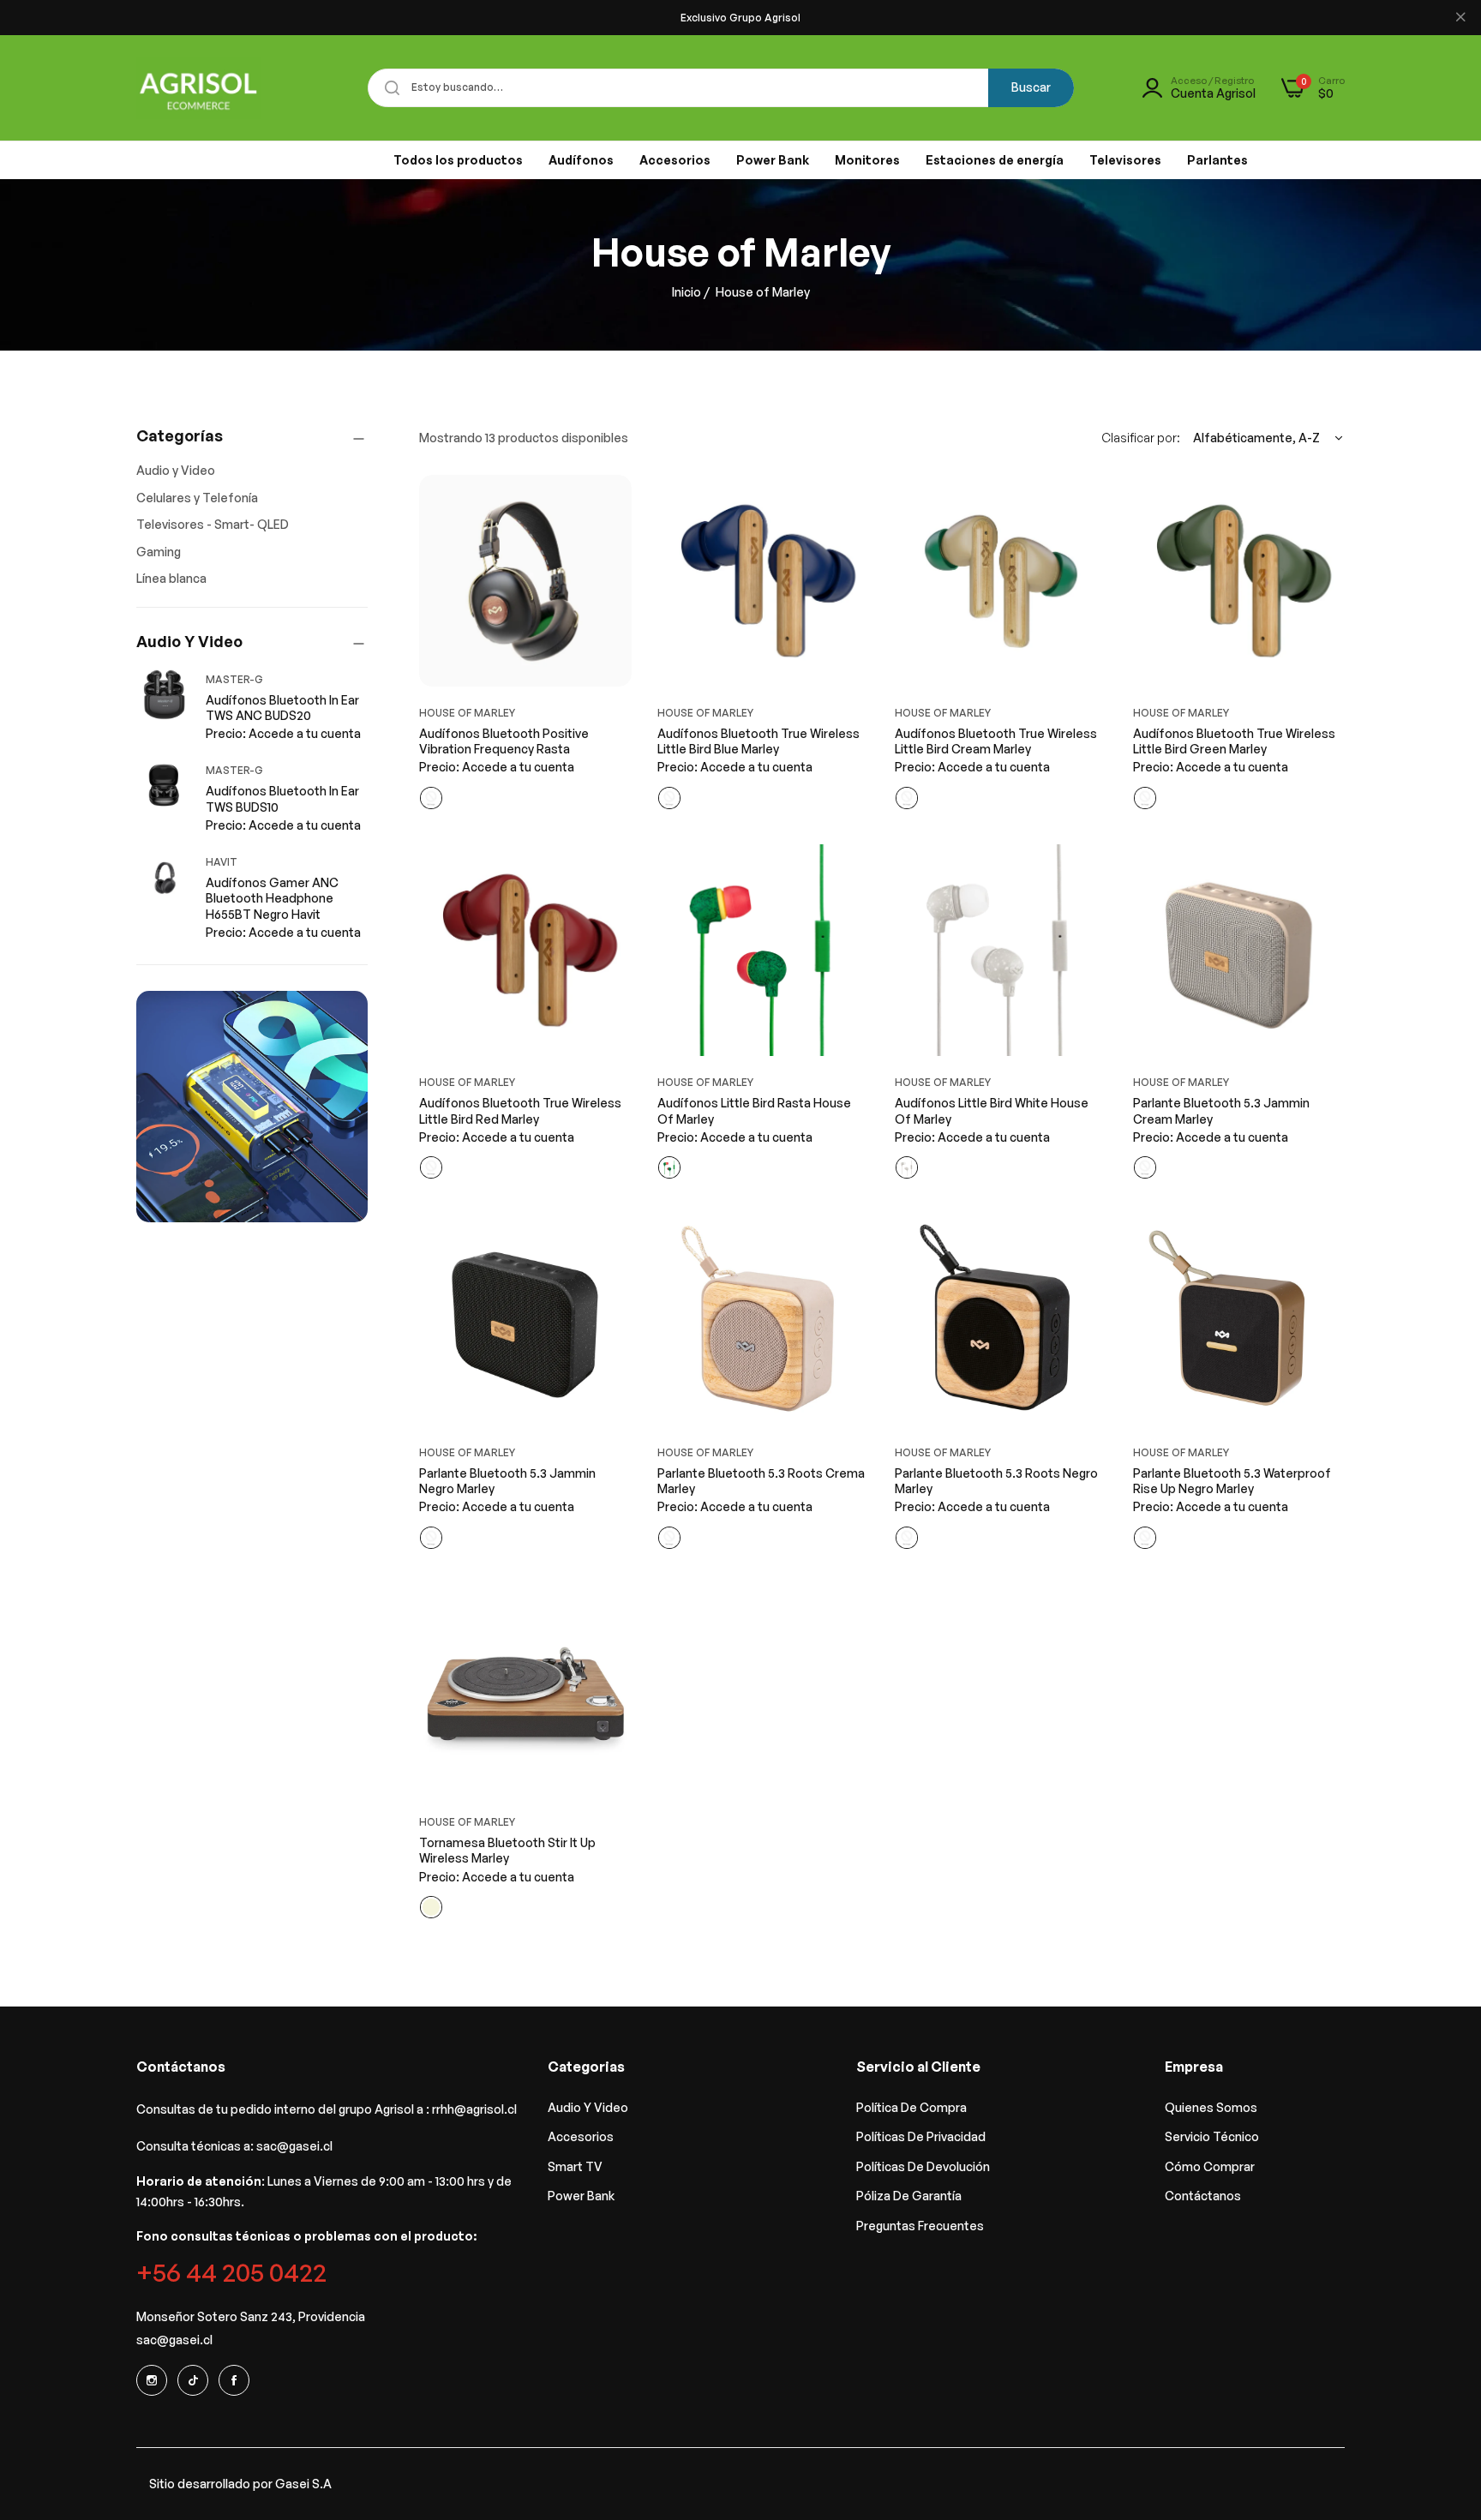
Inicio (687, 292)
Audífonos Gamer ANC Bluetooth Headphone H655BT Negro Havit (272, 898)
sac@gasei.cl (294, 2146)
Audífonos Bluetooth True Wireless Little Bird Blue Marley (758, 741)
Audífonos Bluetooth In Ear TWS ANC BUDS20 (282, 708)
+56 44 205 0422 (231, 2272)
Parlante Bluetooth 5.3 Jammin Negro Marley (507, 1481)
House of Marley (467, 713)
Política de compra (911, 2107)
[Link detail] (152, 2380)
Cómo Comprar (1210, 2166)
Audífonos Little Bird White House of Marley (992, 1110)
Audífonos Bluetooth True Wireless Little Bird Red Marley (520, 1110)
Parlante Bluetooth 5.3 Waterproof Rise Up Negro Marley (1232, 1481)
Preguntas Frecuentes (920, 2226)
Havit (222, 862)
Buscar (1031, 87)
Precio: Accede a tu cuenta (283, 733)
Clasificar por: (1141, 438)
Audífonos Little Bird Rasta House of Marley (754, 1110)
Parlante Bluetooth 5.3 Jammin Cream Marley (1221, 1110)
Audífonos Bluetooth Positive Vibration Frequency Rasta (504, 741)
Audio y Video (588, 2107)
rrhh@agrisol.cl (474, 2109)
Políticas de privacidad (921, 2136)
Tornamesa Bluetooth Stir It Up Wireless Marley (507, 1850)
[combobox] (721, 88)
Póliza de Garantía (909, 2196)
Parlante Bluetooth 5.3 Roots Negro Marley (996, 1481)
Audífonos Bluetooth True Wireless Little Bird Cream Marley (996, 741)
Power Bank (581, 2196)
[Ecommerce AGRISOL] (198, 88)
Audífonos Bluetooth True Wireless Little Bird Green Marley (1234, 741)
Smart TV (575, 2166)
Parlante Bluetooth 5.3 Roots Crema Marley (761, 1481)
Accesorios (581, 2136)
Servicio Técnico (1212, 2136)
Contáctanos (1203, 2196)
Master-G (234, 679)
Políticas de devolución (923, 2166)
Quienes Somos (1211, 2107)
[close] (1460, 18)
